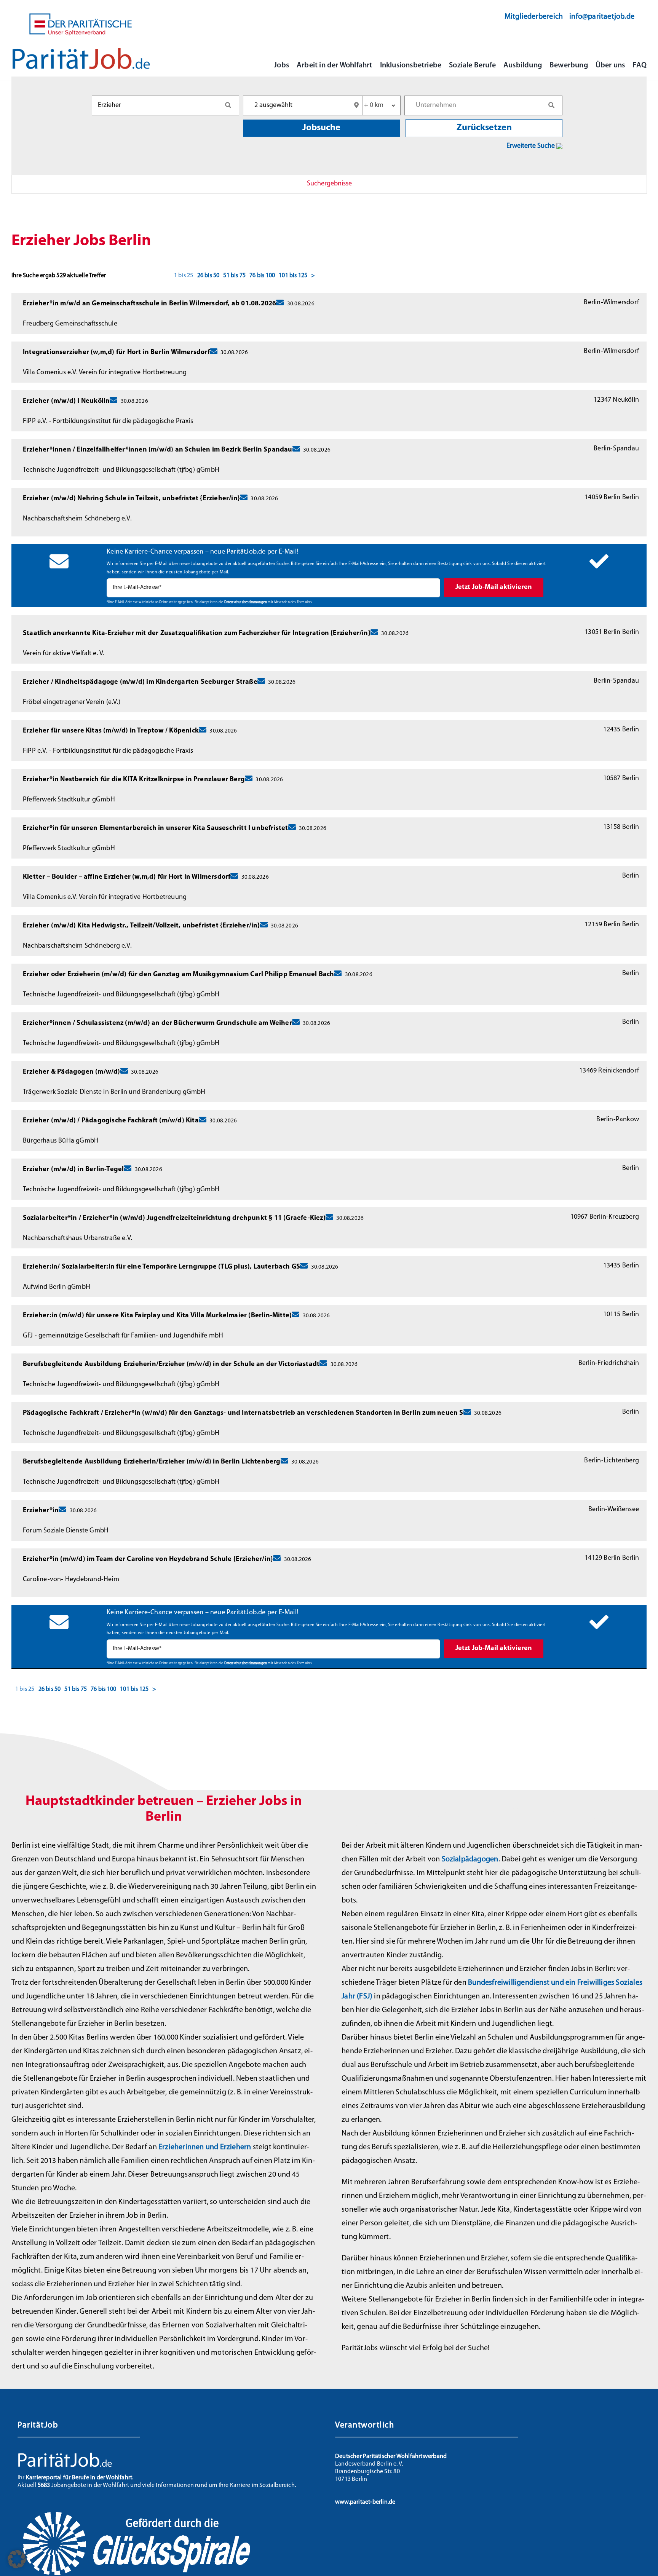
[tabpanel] (329, 958)
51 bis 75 (234, 276)
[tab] (329, 184)
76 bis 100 (262, 276)
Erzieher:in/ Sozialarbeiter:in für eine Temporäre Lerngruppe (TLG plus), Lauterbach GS (161, 1267)
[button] (17, 2559)
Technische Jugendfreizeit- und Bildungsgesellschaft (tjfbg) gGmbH (121, 470)
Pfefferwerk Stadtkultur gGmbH (69, 800)
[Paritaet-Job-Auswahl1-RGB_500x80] (81, 51)
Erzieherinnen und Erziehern (205, 2147)
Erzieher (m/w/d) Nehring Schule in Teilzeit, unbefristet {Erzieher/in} (131, 499)
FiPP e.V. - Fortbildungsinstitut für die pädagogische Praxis (108, 421)
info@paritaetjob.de (602, 17)
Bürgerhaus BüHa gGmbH (61, 1141)
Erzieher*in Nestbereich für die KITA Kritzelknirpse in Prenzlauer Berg (134, 780)
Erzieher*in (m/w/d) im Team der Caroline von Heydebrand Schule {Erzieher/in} (148, 1559)
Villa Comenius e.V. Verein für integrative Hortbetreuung (105, 373)
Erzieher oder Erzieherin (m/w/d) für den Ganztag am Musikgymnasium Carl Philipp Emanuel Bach (178, 975)
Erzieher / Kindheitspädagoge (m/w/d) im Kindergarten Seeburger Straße (140, 682)
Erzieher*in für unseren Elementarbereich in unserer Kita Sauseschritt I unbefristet (156, 828)
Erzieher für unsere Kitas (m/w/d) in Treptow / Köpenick (111, 731)
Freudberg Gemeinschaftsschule (70, 324)
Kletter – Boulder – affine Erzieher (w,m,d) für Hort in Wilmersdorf (127, 877)
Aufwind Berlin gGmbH (57, 1287)
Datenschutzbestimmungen (246, 602)
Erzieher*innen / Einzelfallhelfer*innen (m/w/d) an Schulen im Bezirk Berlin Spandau (158, 450)
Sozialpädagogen (470, 1859)
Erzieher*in (41, 1511)
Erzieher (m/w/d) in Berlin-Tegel (73, 1170)
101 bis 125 (293, 276)
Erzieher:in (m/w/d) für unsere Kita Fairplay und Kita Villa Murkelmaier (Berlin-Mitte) (157, 1316)
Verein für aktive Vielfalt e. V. (64, 654)
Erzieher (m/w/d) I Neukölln (66, 401)
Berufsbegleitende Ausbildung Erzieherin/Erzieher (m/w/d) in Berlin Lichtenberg (152, 1462)
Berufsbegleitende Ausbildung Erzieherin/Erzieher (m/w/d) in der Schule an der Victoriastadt (171, 1365)
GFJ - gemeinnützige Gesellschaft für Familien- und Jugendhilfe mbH (123, 1336)
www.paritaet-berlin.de (365, 2502)
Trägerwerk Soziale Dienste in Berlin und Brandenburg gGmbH (114, 1092)
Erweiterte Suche (531, 146)
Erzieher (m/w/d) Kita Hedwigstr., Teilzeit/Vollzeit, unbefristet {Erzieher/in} (141, 926)
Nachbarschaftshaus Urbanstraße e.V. (77, 1239)
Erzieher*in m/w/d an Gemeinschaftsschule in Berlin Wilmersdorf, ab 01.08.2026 (149, 304)
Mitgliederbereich (534, 17)
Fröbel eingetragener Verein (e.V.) (72, 702)
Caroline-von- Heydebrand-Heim (71, 1580)
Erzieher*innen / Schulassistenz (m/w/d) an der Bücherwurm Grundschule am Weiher (157, 1023)
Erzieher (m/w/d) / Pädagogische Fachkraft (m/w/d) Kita (111, 1121)
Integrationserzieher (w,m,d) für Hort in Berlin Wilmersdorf (116, 353)
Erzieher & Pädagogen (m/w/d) (72, 1072)
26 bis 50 (208, 276)
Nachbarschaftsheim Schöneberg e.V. (77, 519)
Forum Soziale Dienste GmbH (66, 1531)
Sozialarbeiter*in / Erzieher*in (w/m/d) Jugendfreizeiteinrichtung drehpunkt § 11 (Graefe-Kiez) (174, 1218)
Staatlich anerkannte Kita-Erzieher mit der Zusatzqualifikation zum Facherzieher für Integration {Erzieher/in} (197, 634)
